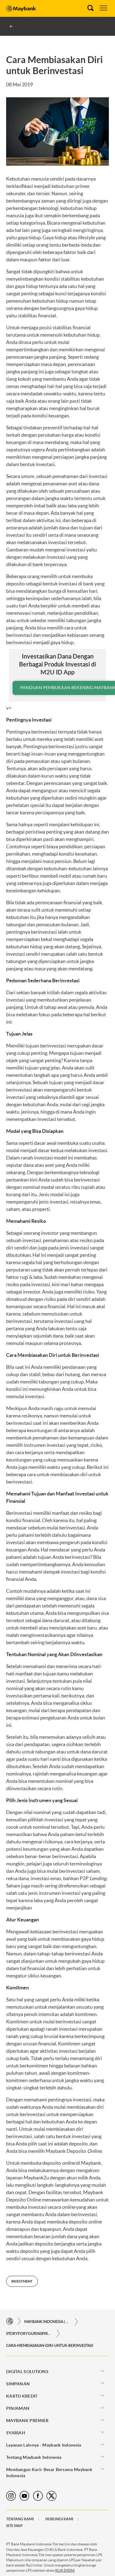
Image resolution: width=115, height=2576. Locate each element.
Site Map (14, 2526)
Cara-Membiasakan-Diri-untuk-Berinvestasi (50, 2345)
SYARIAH (16, 2433)
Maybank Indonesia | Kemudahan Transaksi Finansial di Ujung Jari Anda (47, 2322)
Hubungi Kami (59, 2519)
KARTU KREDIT (22, 2396)
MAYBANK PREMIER (27, 2421)
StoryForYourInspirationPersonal (29, 2333)
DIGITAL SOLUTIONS (27, 2372)
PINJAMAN (18, 2408)
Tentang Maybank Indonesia (34, 2457)
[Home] (10, 2322)
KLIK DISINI (65, 2570)
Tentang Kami (20, 2519)
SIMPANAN (18, 2384)
